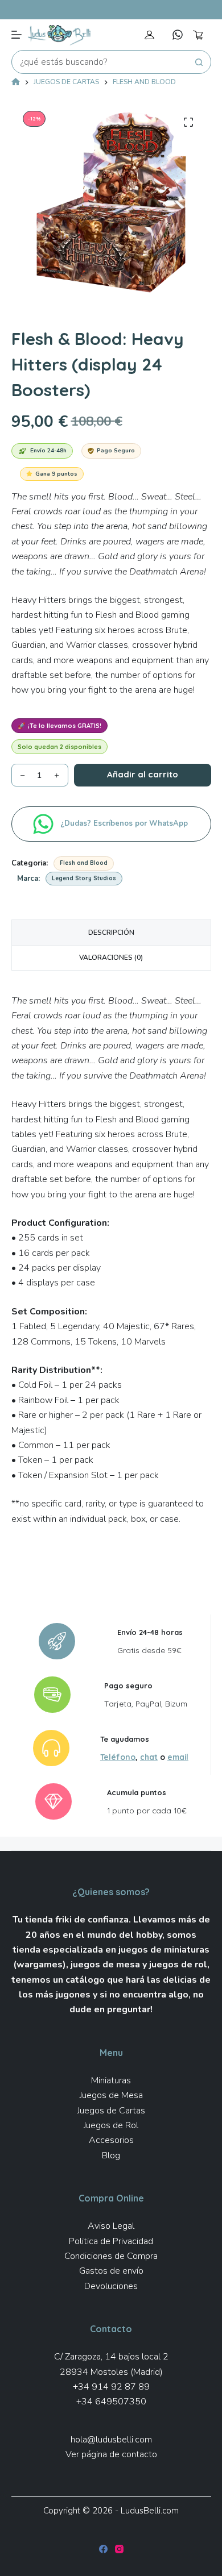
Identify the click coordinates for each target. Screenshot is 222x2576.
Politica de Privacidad (111, 2241)
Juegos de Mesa (111, 2095)
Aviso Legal (111, 2226)
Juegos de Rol (111, 2125)
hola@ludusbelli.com (111, 2440)
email (178, 1757)
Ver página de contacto (111, 2454)
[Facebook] (103, 2549)
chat (149, 1757)
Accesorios (111, 2140)
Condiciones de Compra (111, 2256)
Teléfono (118, 1757)
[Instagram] (119, 2549)
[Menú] (17, 35)
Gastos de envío (111, 2271)
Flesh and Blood (84, 863)
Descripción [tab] (111, 933)
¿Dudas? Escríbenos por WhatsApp (125, 823)
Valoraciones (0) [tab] (111, 958)
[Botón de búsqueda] (199, 62)
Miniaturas (111, 2080)
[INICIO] (16, 83)
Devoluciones (111, 2286)
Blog (111, 2155)
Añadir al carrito (143, 774)
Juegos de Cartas (111, 2111)
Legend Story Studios (84, 878)
